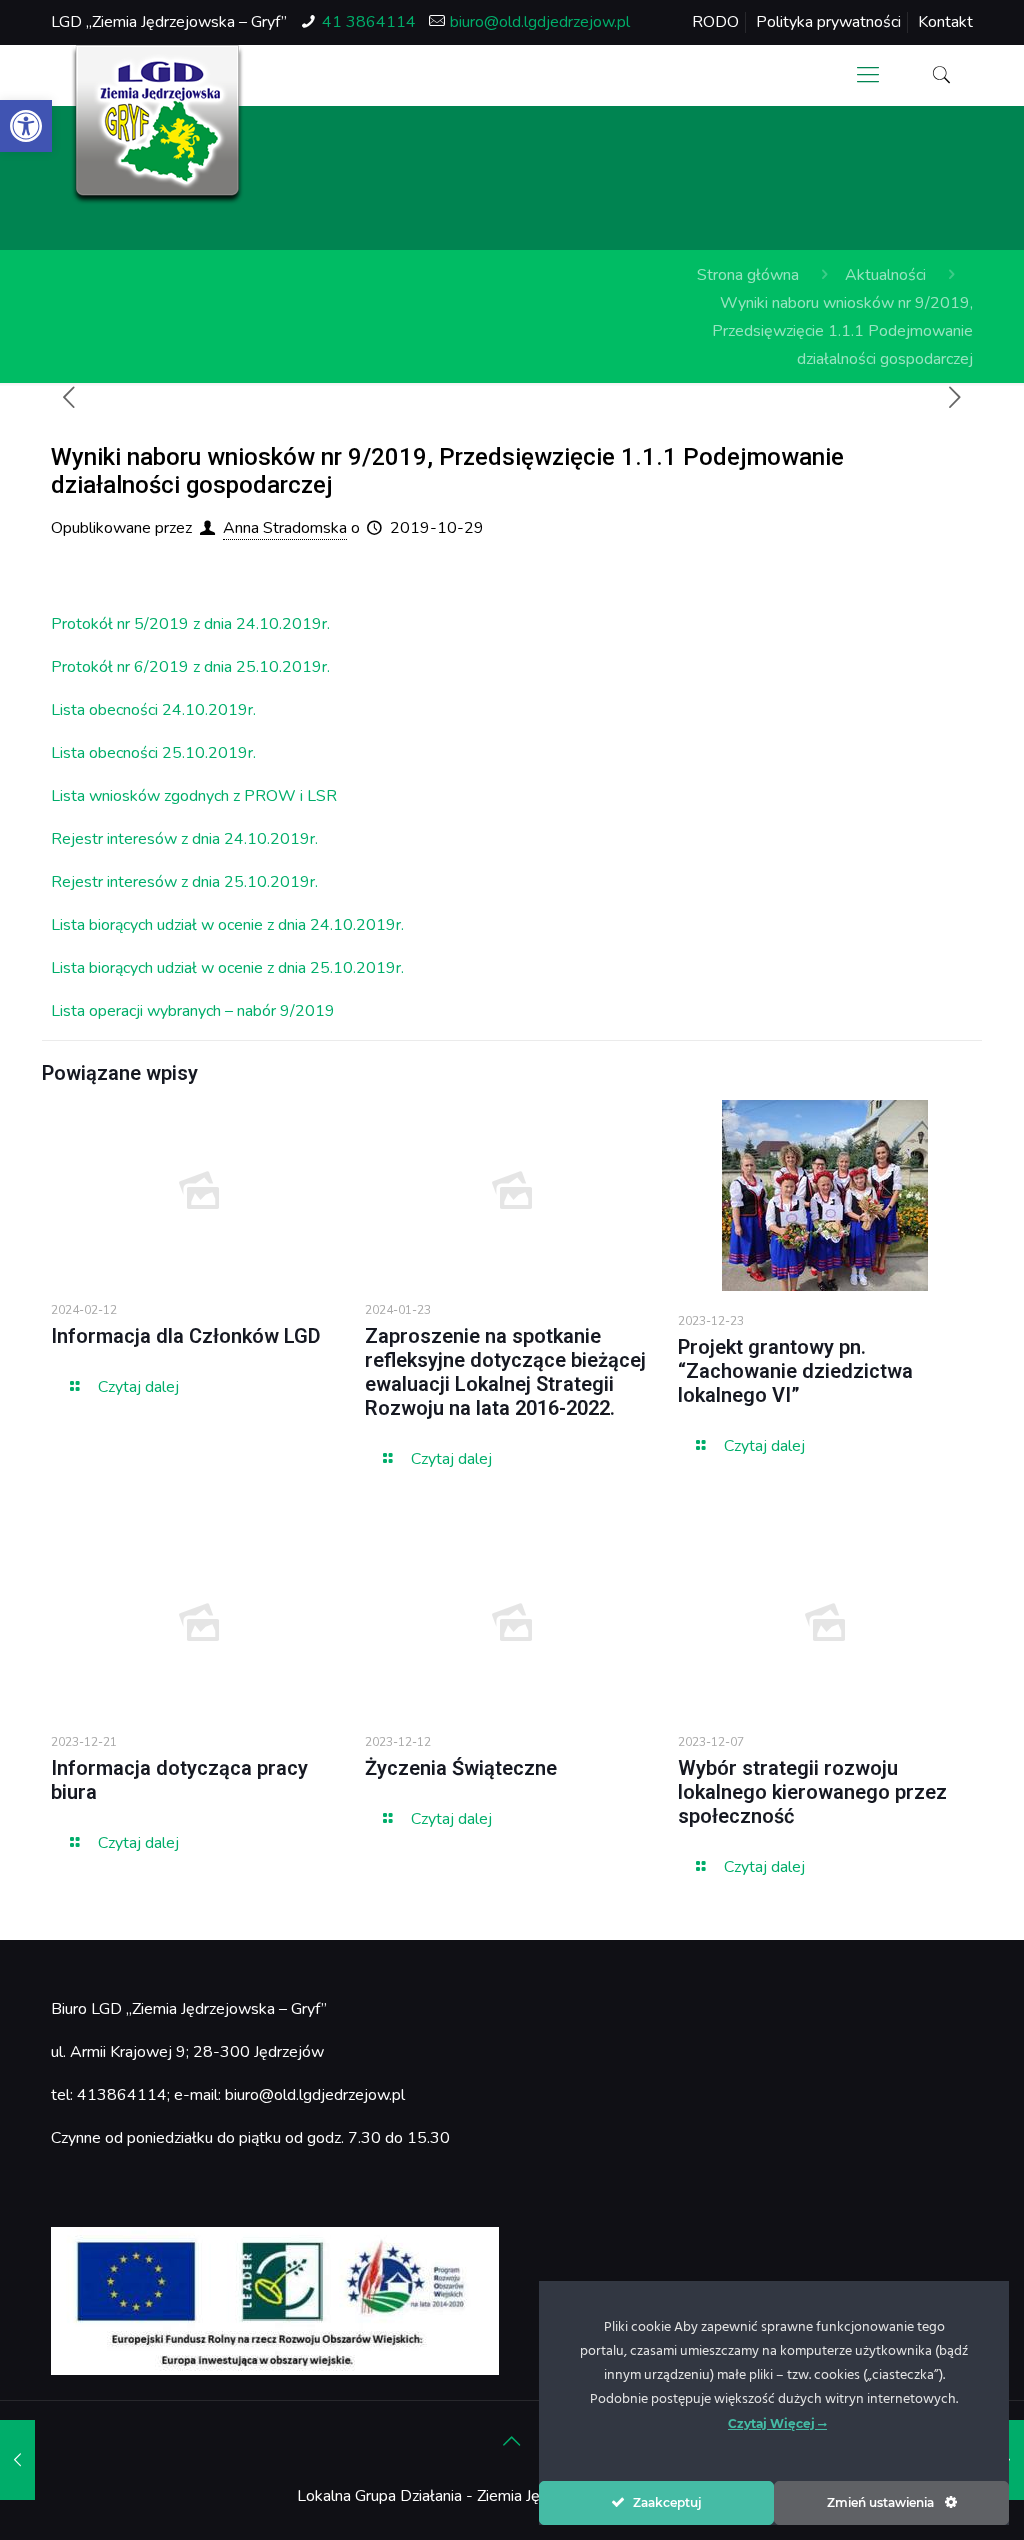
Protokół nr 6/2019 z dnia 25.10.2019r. (190, 667)
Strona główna (748, 275)
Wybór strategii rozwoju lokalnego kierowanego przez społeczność (812, 1792)
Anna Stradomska (285, 528)
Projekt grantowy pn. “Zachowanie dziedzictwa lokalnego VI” (795, 1371)
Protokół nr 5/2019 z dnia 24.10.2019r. (190, 624)
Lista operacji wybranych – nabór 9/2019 (193, 1011)
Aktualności (885, 275)
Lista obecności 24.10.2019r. (153, 710)
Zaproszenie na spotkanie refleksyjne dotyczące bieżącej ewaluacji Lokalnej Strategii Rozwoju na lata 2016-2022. (505, 1372)
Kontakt (945, 22)
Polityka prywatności (828, 22)
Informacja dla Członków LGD (186, 1336)
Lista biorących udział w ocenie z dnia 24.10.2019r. (227, 925)
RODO (715, 22)
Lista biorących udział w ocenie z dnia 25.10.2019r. (227, 968)
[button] (26, 126)
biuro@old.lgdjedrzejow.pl (540, 22)
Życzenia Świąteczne (461, 1768)
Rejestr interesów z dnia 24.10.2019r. (184, 839)
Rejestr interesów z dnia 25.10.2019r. (184, 882)
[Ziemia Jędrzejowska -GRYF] (157, 125)
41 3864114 (369, 22)
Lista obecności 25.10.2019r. (153, 753)
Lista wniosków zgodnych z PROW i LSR (194, 796)
